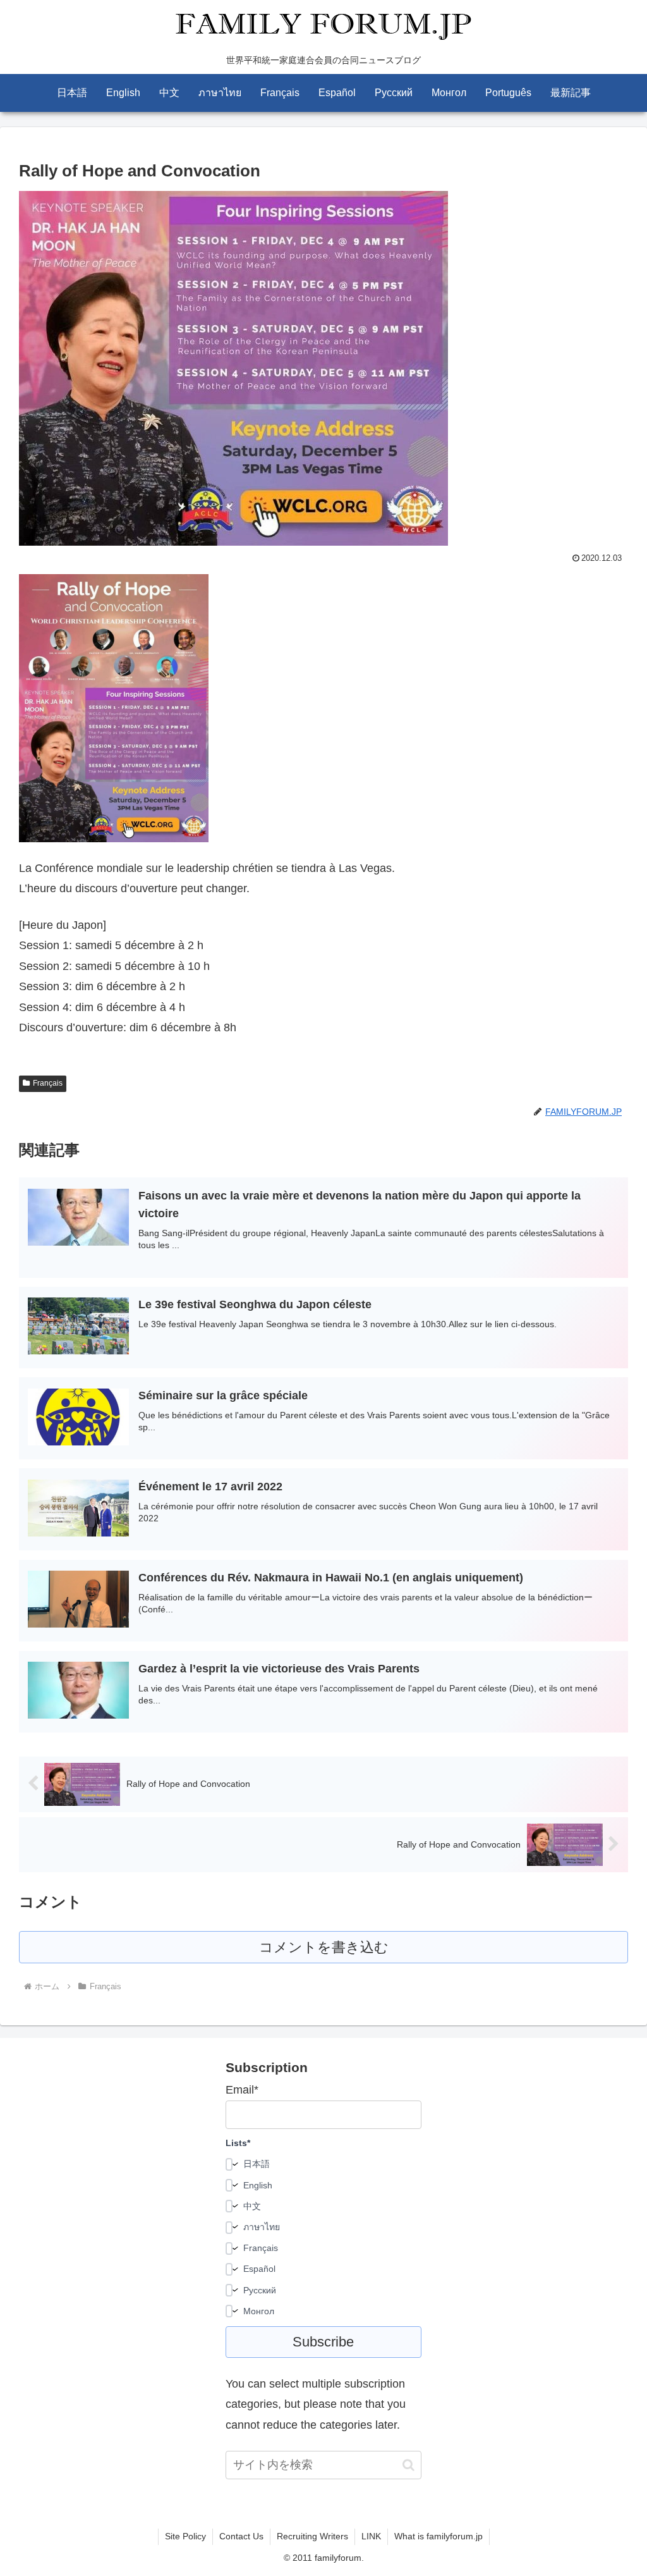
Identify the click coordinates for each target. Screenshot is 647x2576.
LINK (371, 2536)
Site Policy (185, 2536)
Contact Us (241, 2536)
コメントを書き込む (324, 1947)
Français (48, 1083)
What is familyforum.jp (438, 2536)
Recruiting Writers (312, 2536)
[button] (408, 2465)
